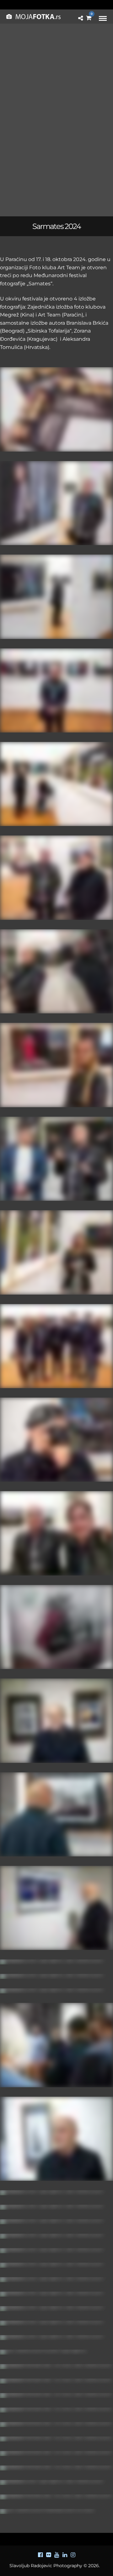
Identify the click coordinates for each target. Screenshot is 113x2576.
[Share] (81, 18)
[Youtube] (56, 2555)
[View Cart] (89, 18)
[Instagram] (73, 2555)
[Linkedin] (65, 2555)
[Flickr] (48, 2555)
